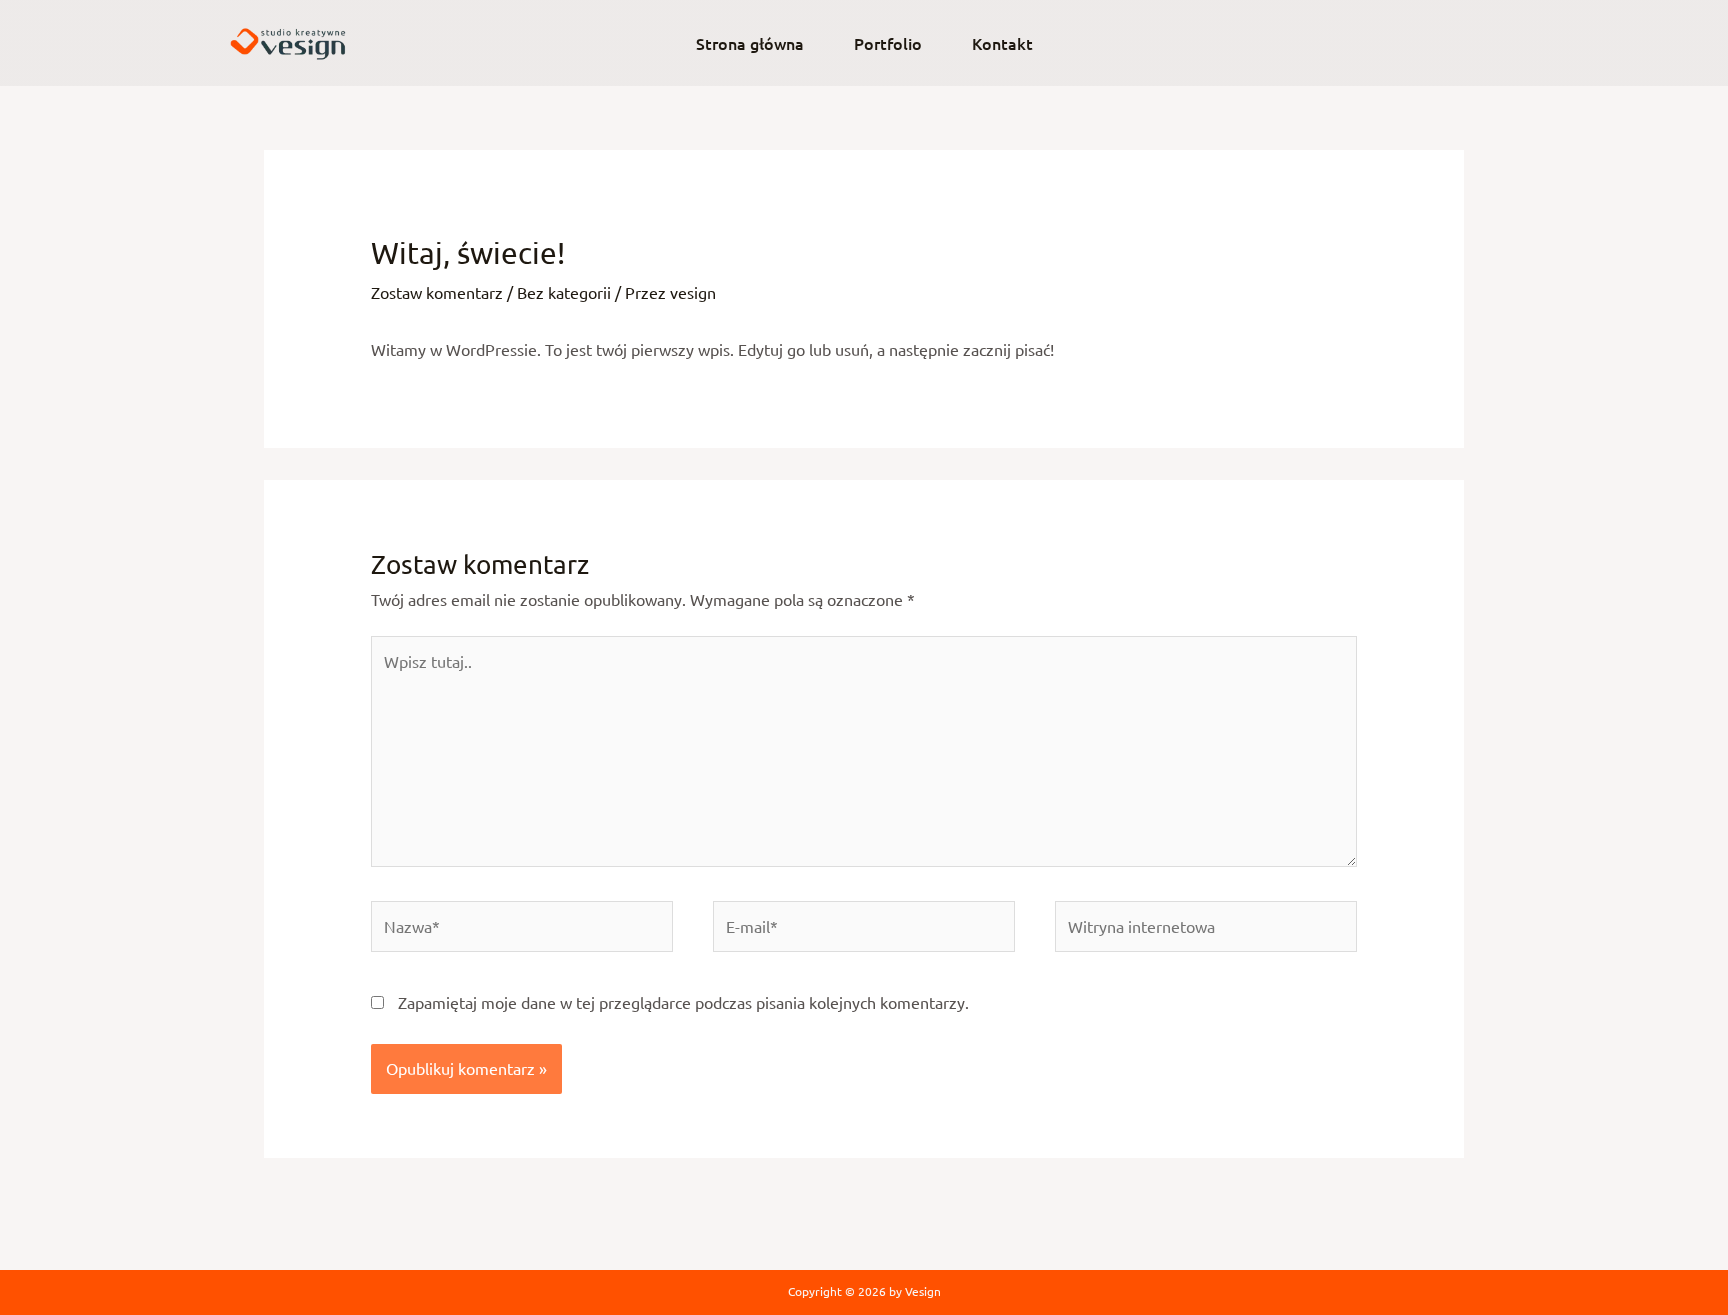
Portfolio (888, 43)
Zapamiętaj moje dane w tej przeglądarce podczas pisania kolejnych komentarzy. (683, 1002)
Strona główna (750, 43)
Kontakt (1002, 43)
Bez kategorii (564, 292)
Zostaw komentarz (437, 292)
